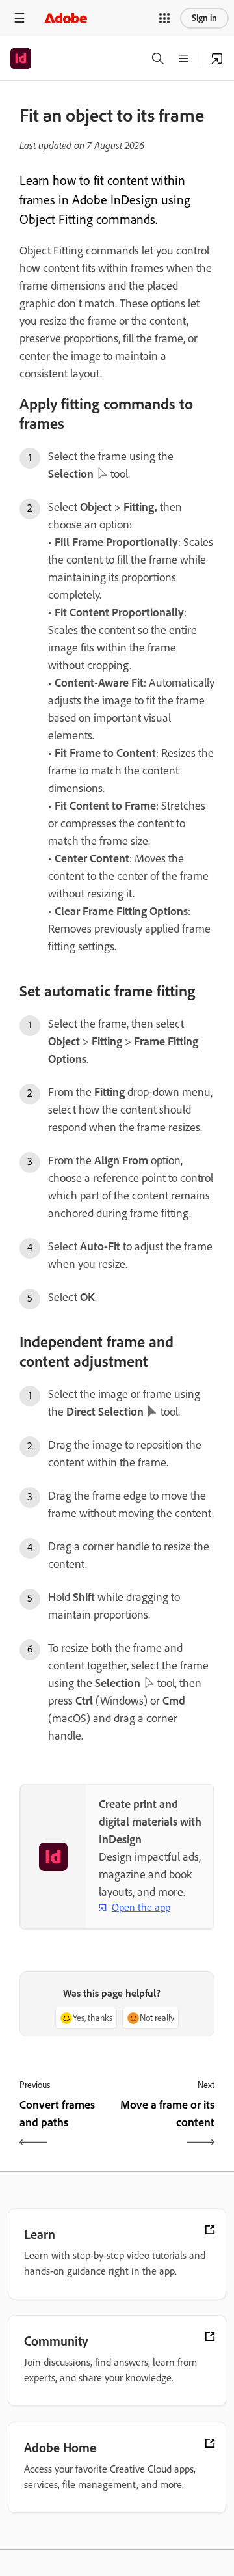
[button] (164, 18)
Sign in (204, 18)
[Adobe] (66, 18)
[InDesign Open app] (217, 59)
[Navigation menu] (19, 18)
